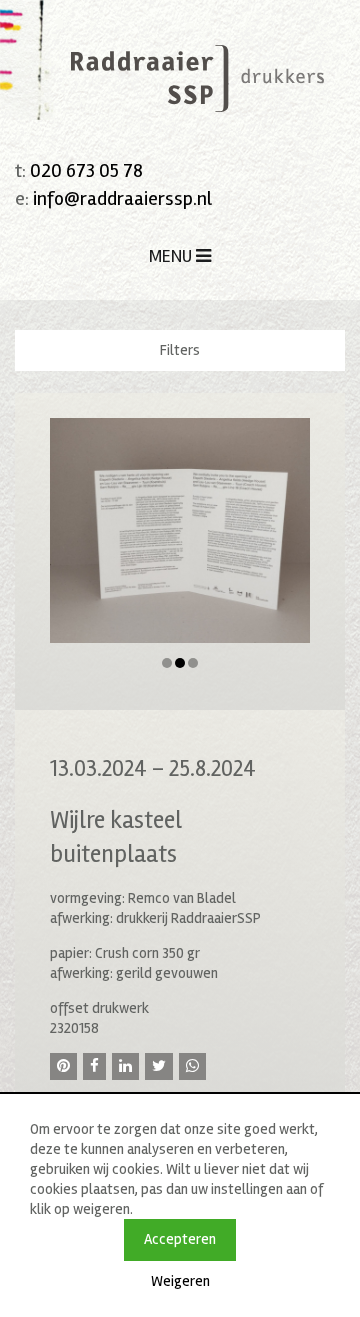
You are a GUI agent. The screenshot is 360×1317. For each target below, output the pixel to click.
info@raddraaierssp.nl (122, 198)
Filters (180, 350)
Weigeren (180, 1281)
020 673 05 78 (86, 170)
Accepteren (180, 1239)
